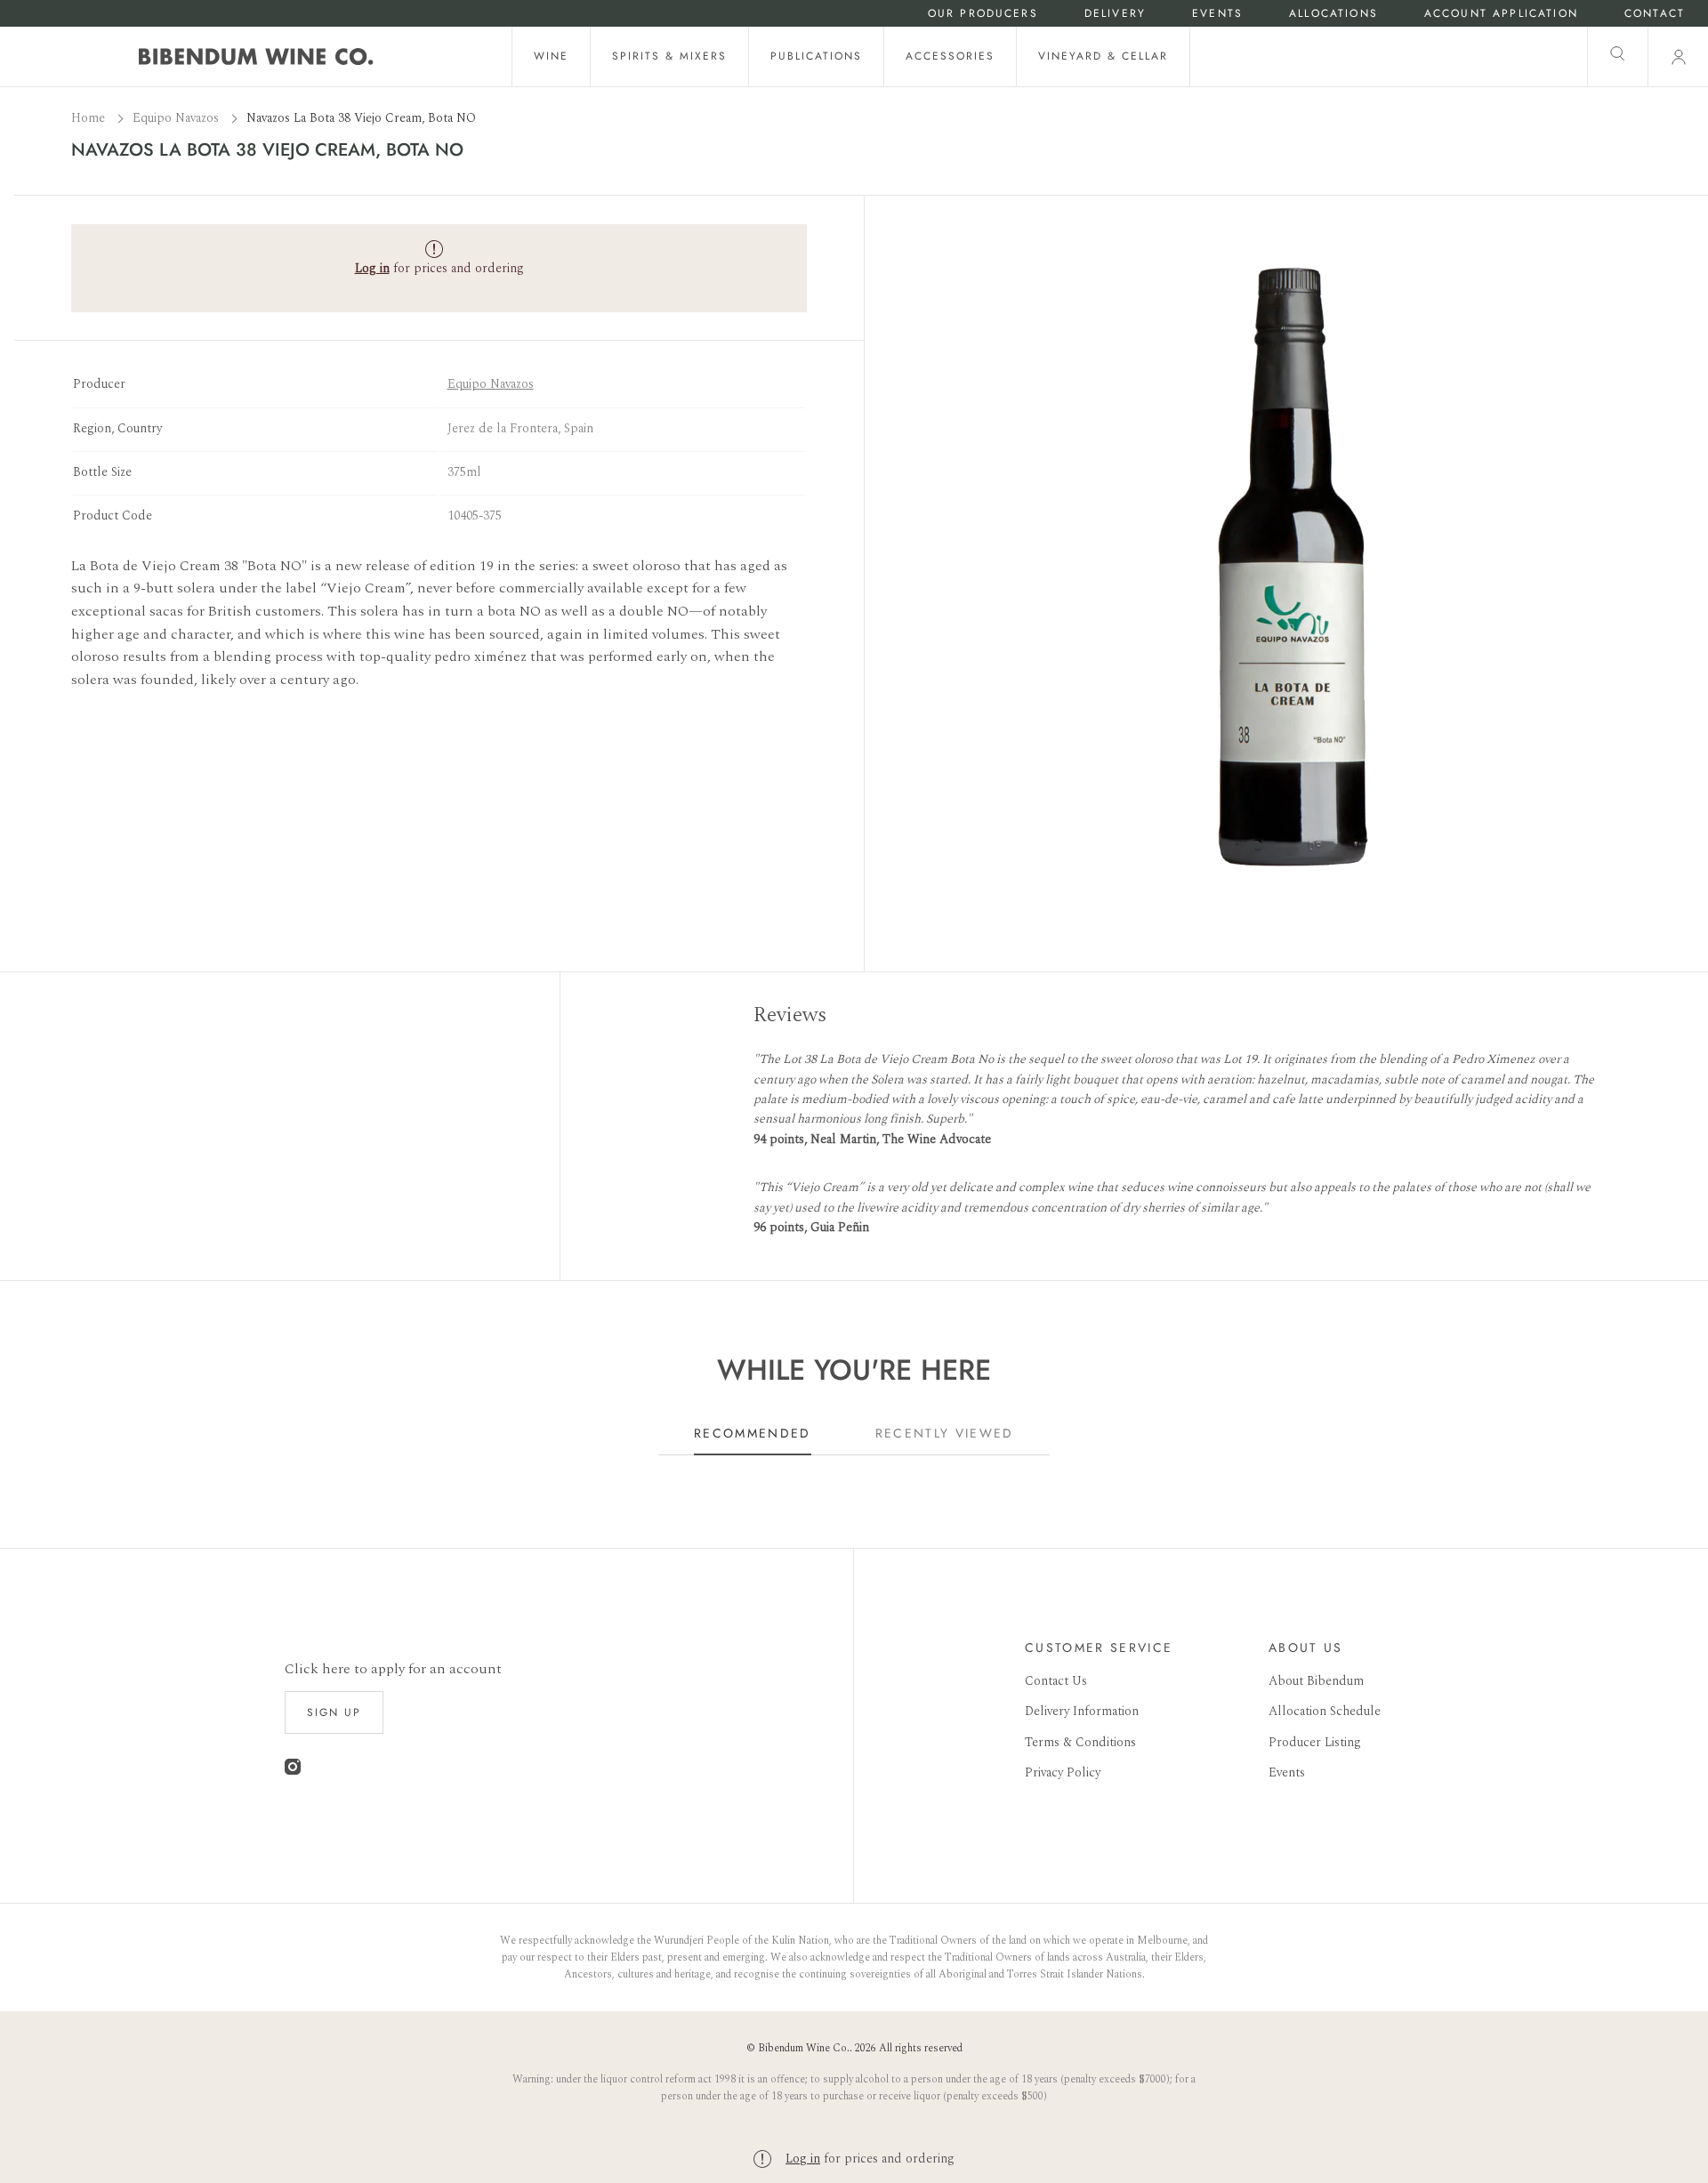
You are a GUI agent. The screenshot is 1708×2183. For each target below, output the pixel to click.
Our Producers (983, 14)
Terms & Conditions (1080, 1742)
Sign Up (334, 1712)
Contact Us (1056, 1681)
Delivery (1115, 14)
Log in (803, 2159)
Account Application (1501, 14)
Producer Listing (1315, 1742)
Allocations (1333, 14)
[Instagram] (293, 1771)
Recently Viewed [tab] (945, 1433)
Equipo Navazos (177, 118)
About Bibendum (1316, 1681)
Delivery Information (1082, 1711)
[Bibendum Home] (256, 56)
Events (1217, 14)
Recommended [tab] (753, 1433)
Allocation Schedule (1325, 1711)
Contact (1655, 14)
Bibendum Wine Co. (804, 2048)
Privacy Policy (1063, 1772)
